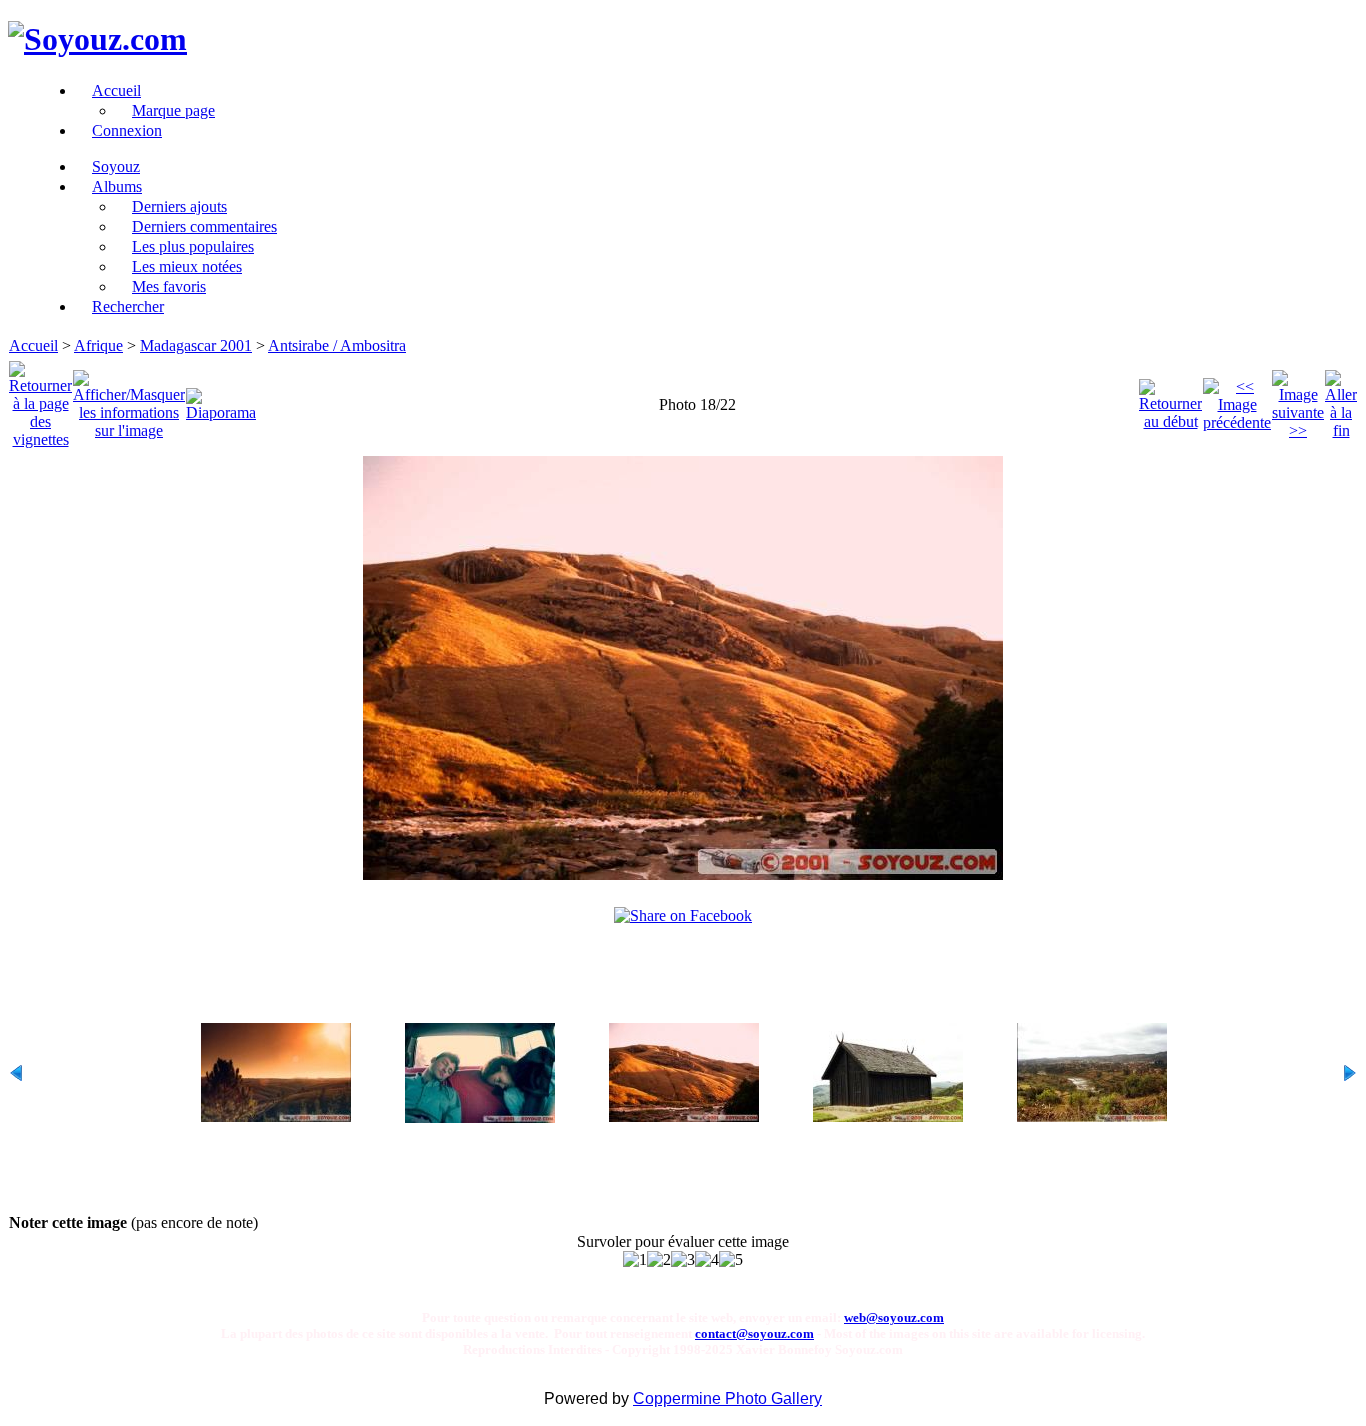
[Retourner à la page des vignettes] (40, 399)
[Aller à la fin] (1341, 399)
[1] (635, 1260)
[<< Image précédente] (1237, 399)
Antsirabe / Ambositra (337, 345)
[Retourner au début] (1170, 399)
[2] (659, 1260)
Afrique (98, 345)
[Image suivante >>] (1298, 399)
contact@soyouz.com (754, 1333)
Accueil (33, 345)
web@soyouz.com (894, 1317)
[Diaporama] (221, 399)
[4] (707, 1260)
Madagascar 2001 (196, 345)
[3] (683, 1260)
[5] (731, 1260)
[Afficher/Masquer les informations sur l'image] (129, 399)
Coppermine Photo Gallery (727, 1398)
